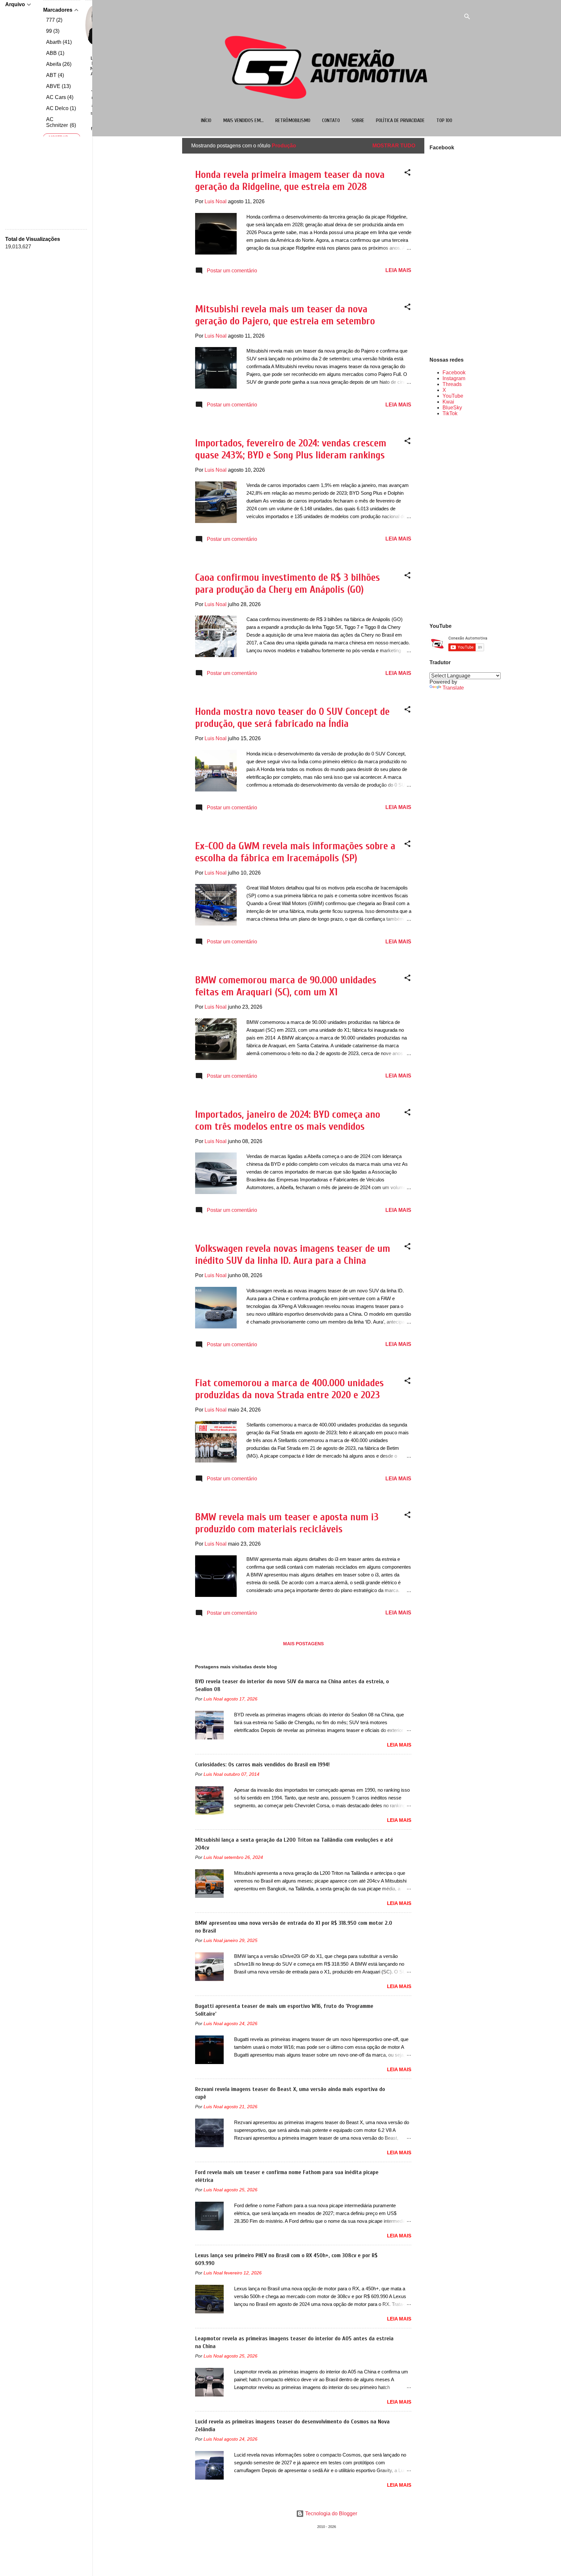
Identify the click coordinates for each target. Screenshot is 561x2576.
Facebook (454, 373)
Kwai (448, 402)
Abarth (58, 42)
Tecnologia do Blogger (330, 2514)
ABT (54, 75)
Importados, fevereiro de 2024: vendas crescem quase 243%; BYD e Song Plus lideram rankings (291, 449)
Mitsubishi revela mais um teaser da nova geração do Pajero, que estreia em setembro (285, 315)
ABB (54, 53)
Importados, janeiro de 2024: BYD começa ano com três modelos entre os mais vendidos (288, 1120)
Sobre (358, 120)
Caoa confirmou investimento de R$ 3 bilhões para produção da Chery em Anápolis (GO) (287, 583)
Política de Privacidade (400, 120)
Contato (331, 120)
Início (206, 120)
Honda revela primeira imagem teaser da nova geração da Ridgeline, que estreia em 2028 (290, 180)
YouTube (453, 396)
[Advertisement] (450, 519)
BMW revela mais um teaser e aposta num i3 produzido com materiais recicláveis (287, 1523)
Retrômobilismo (293, 120)
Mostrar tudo (394, 146)
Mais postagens (303, 1644)
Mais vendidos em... (243, 120)
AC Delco (60, 108)
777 (53, 20)
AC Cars (59, 97)
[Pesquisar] (467, 18)
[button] (407, 174)
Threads (452, 384)
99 (52, 31)
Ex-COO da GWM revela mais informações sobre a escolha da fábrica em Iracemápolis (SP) (295, 852)
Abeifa (58, 64)
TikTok (450, 413)
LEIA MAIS (398, 270)
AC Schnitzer (60, 122)
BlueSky (452, 408)
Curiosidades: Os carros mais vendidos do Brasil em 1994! (262, 1765)
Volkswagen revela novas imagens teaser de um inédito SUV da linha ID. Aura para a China (293, 1254)
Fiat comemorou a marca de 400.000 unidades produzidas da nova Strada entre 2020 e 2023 (289, 1389)
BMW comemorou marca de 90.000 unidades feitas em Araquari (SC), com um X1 (286, 986)
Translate (453, 688)
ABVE (58, 86)
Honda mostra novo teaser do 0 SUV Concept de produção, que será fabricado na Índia (292, 717)
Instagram (454, 378)
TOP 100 (444, 120)
